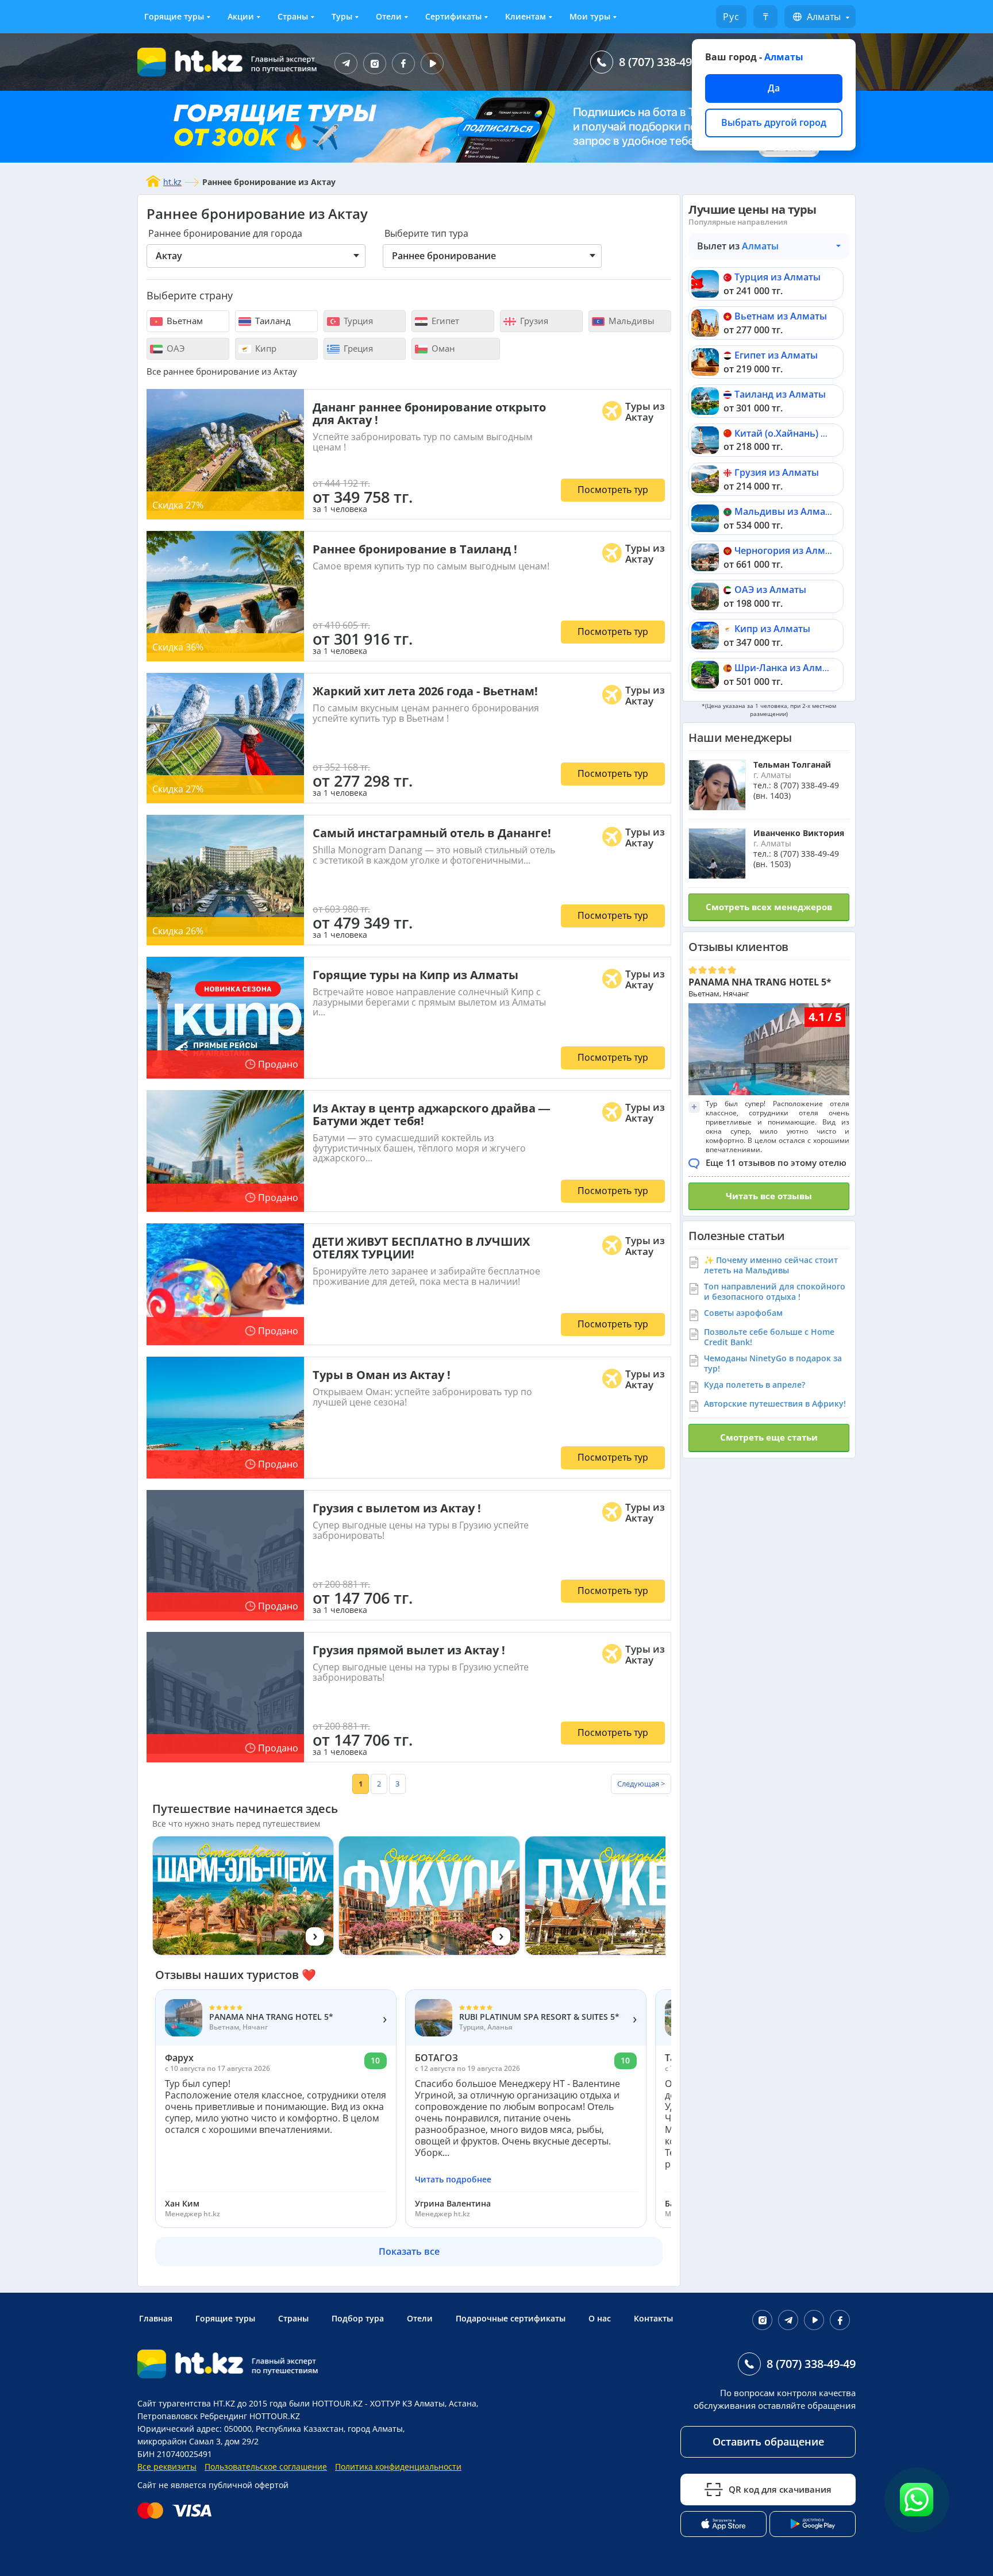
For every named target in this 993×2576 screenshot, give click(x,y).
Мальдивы (630, 321)
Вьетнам (184, 321)
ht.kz (172, 182)
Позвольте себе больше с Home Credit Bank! (769, 1337)
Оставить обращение (768, 2442)
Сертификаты (453, 16)
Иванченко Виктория (799, 833)
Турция (357, 321)
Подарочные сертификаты (511, 2318)
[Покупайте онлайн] (177, 2510)
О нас (600, 2318)
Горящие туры (174, 16)
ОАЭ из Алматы (770, 590)
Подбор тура (358, 2318)
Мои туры (590, 16)
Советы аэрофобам (743, 1313)
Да (774, 88)
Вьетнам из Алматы (781, 316)
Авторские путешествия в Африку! (775, 1403)
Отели (389, 16)
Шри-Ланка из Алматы (787, 668)
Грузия (533, 321)
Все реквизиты (167, 2467)
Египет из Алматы (776, 355)
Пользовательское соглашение (266, 2467)
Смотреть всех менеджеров (769, 907)
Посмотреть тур (613, 490)
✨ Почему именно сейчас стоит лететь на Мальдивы (771, 1265)
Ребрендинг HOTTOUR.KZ (250, 2416)
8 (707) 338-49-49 (663, 62)
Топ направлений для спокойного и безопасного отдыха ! (775, 1291)
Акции (241, 16)
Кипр (265, 348)
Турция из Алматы (778, 277)
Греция (357, 348)
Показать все (409, 2251)
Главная (156, 2318)
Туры (342, 16)
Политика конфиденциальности (398, 2467)
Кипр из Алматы (772, 629)
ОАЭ (174, 348)
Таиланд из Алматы (780, 394)
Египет (444, 321)
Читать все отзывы (769, 1196)
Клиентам (526, 16)
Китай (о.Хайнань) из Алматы (803, 433)
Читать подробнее (453, 2180)
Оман (442, 348)
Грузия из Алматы (777, 472)
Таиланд (272, 321)
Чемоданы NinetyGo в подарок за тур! (773, 1363)
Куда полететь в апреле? (755, 1385)
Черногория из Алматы (788, 550)
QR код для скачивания (780, 2489)
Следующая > (641, 1784)
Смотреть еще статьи (769, 1437)
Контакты (653, 2318)
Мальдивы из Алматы (786, 511)
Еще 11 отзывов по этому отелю (776, 1162)
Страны (293, 16)
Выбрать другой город (774, 122)
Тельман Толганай (792, 765)
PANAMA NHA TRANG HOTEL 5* (760, 982)
